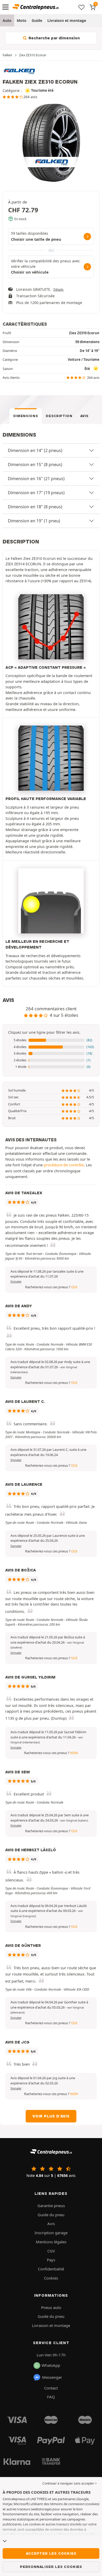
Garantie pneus (51, 2206)
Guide (37, 20)
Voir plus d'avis (51, 2116)
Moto (22, 20)
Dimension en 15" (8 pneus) (35, 465)
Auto (7, 20)
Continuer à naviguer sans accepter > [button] (70, 2483)
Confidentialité (51, 2269)
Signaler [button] (16, 1281)
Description (59, 416)
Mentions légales (51, 2242)
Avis (85, 416)
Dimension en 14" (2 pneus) (35, 450)
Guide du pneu (51, 2215)
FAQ (51, 2397)
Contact (51, 2388)
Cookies (51, 2278)
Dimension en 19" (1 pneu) (34, 521)
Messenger (52, 2377)
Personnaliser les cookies (51, 2567)
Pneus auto (51, 2307)
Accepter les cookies (51, 2553)
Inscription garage (51, 2233)
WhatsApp (51, 2365)
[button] (51, 1040)
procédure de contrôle (64, 1165)
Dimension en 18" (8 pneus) (35, 507)
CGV (51, 2251)
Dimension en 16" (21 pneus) (36, 479)
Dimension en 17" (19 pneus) (36, 493)
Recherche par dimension (54, 38)
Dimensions (26, 416)
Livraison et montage (67, 20)
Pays (51, 2260)
